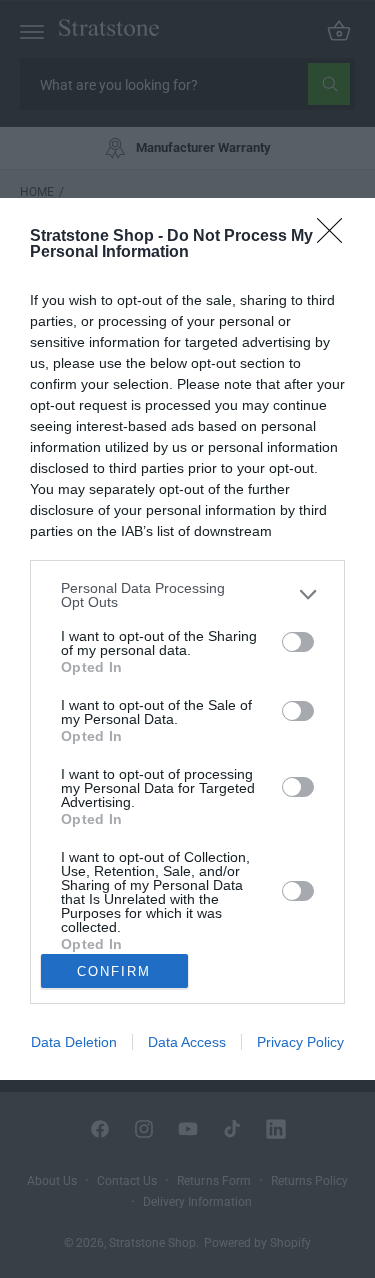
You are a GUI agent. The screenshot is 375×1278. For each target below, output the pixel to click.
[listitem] (187, 595)
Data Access (187, 1042)
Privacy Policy (300, 1042)
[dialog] (187, 639)
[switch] (298, 642)
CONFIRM (114, 971)
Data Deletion (74, 1042)
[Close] (336, 237)
